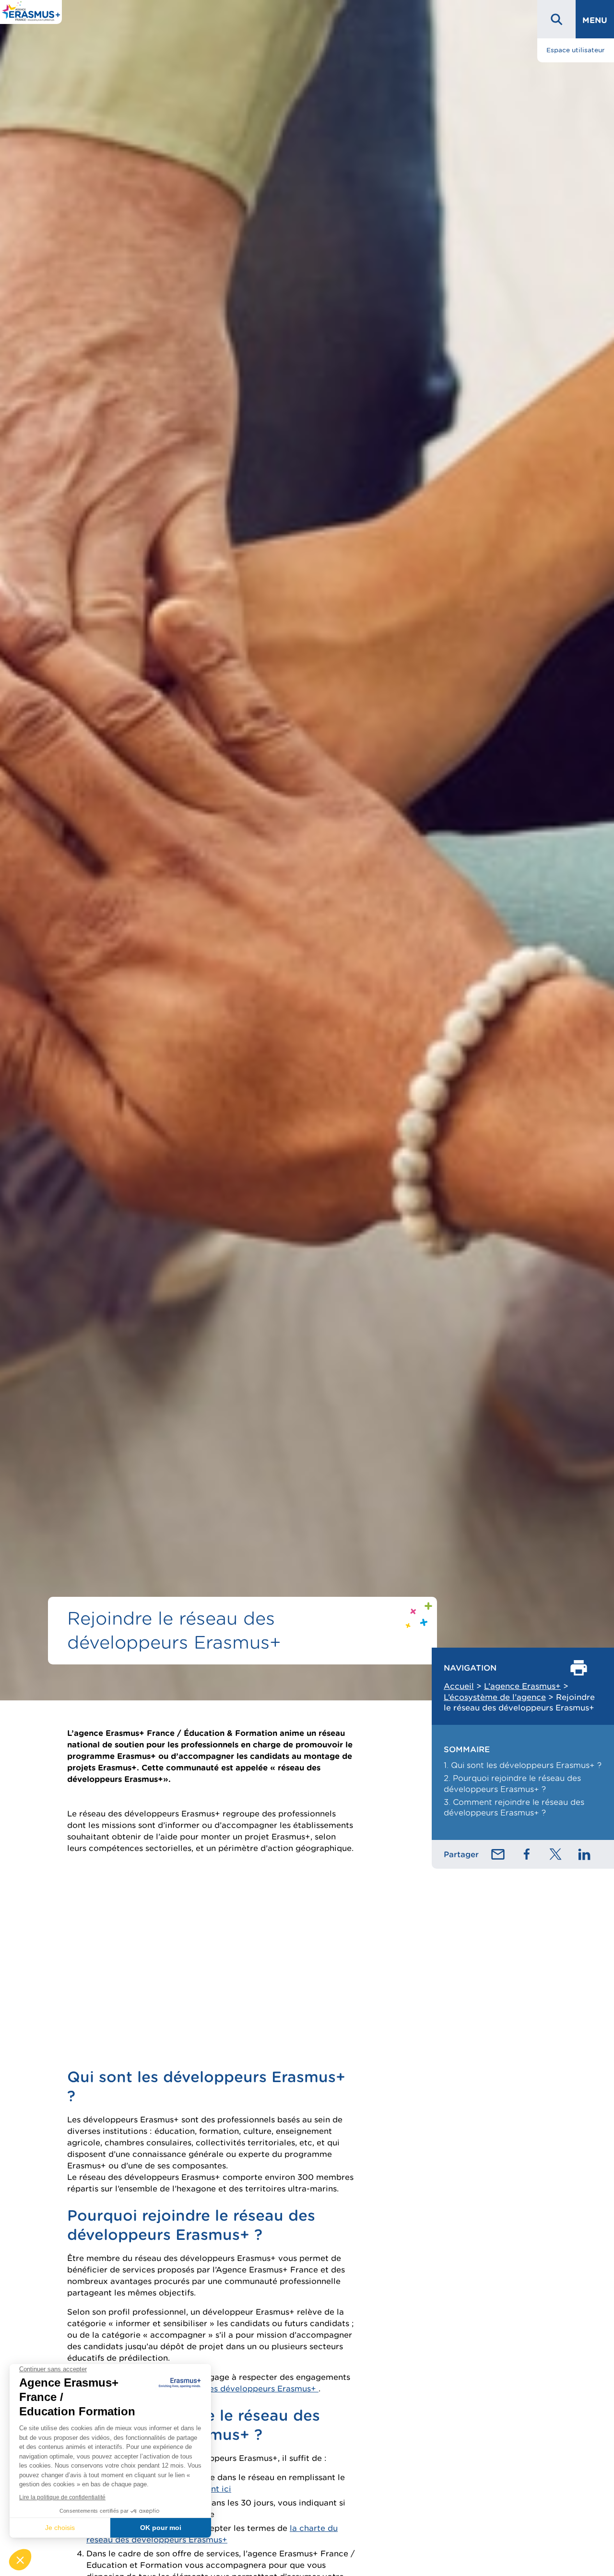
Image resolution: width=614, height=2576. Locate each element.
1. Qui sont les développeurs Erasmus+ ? (523, 1765)
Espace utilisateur (576, 50)
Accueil (459, 1686)
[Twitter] (555, 1854)
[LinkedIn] (584, 1854)
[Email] (498, 1854)
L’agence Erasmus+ (522, 1686)
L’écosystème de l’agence (495, 1697)
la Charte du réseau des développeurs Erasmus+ (221, 2389)
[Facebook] (527, 1854)
